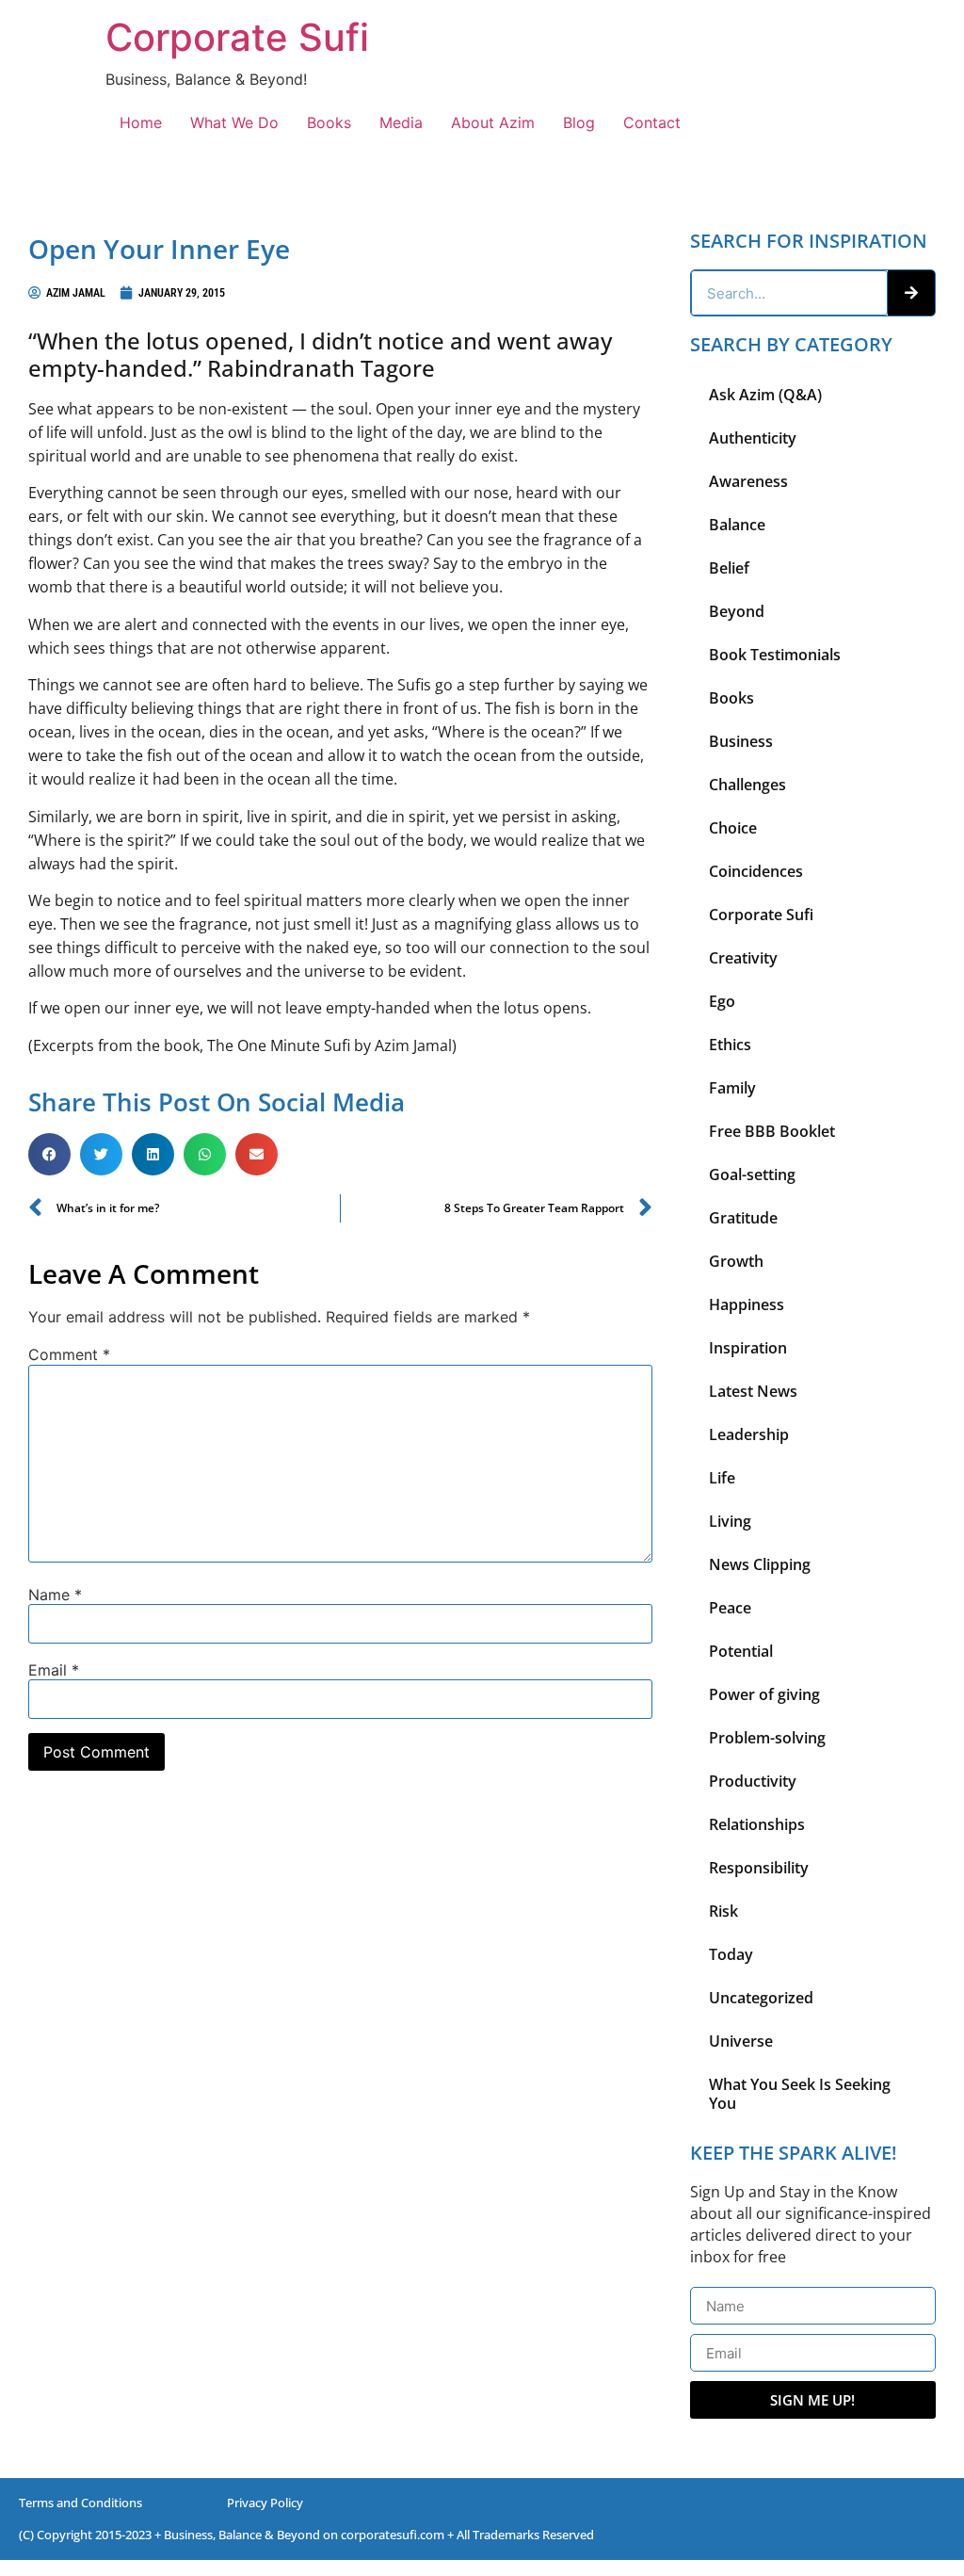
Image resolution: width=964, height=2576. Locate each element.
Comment (69, 1354)
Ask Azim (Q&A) (765, 395)
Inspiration (748, 1348)
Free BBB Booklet (772, 1131)
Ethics (730, 1045)
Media (401, 122)
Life (722, 1478)
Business (741, 741)
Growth (736, 1261)
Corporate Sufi (237, 37)
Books (329, 122)
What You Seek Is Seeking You (800, 2094)
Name (55, 1595)
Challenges (747, 785)
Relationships (757, 1824)
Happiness (747, 1304)
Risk (723, 1911)
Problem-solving (767, 1738)
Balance (737, 525)
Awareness (748, 481)
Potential (741, 1651)
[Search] (911, 293)
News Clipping (760, 1564)
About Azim (493, 122)
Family (732, 1088)
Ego (722, 1001)
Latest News (753, 1391)
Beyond (737, 611)
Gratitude (743, 1218)
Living (730, 1521)
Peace (730, 1608)
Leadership (749, 1434)
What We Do (234, 122)
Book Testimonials (775, 655)
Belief (729, 568)
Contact (652, 122)
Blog (579, 122)
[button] (49, 1154)
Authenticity (753, 438)
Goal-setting (752, 1175)
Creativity (743, 958)
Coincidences (756, 871)
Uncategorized (761, 1998)
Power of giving (764, 1694)
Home (141, 122)
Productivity (753, 1781)
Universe (741, 2041)
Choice (733, 828)
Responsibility (759, 1868)
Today (731, 1954)
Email (54, 1670)
